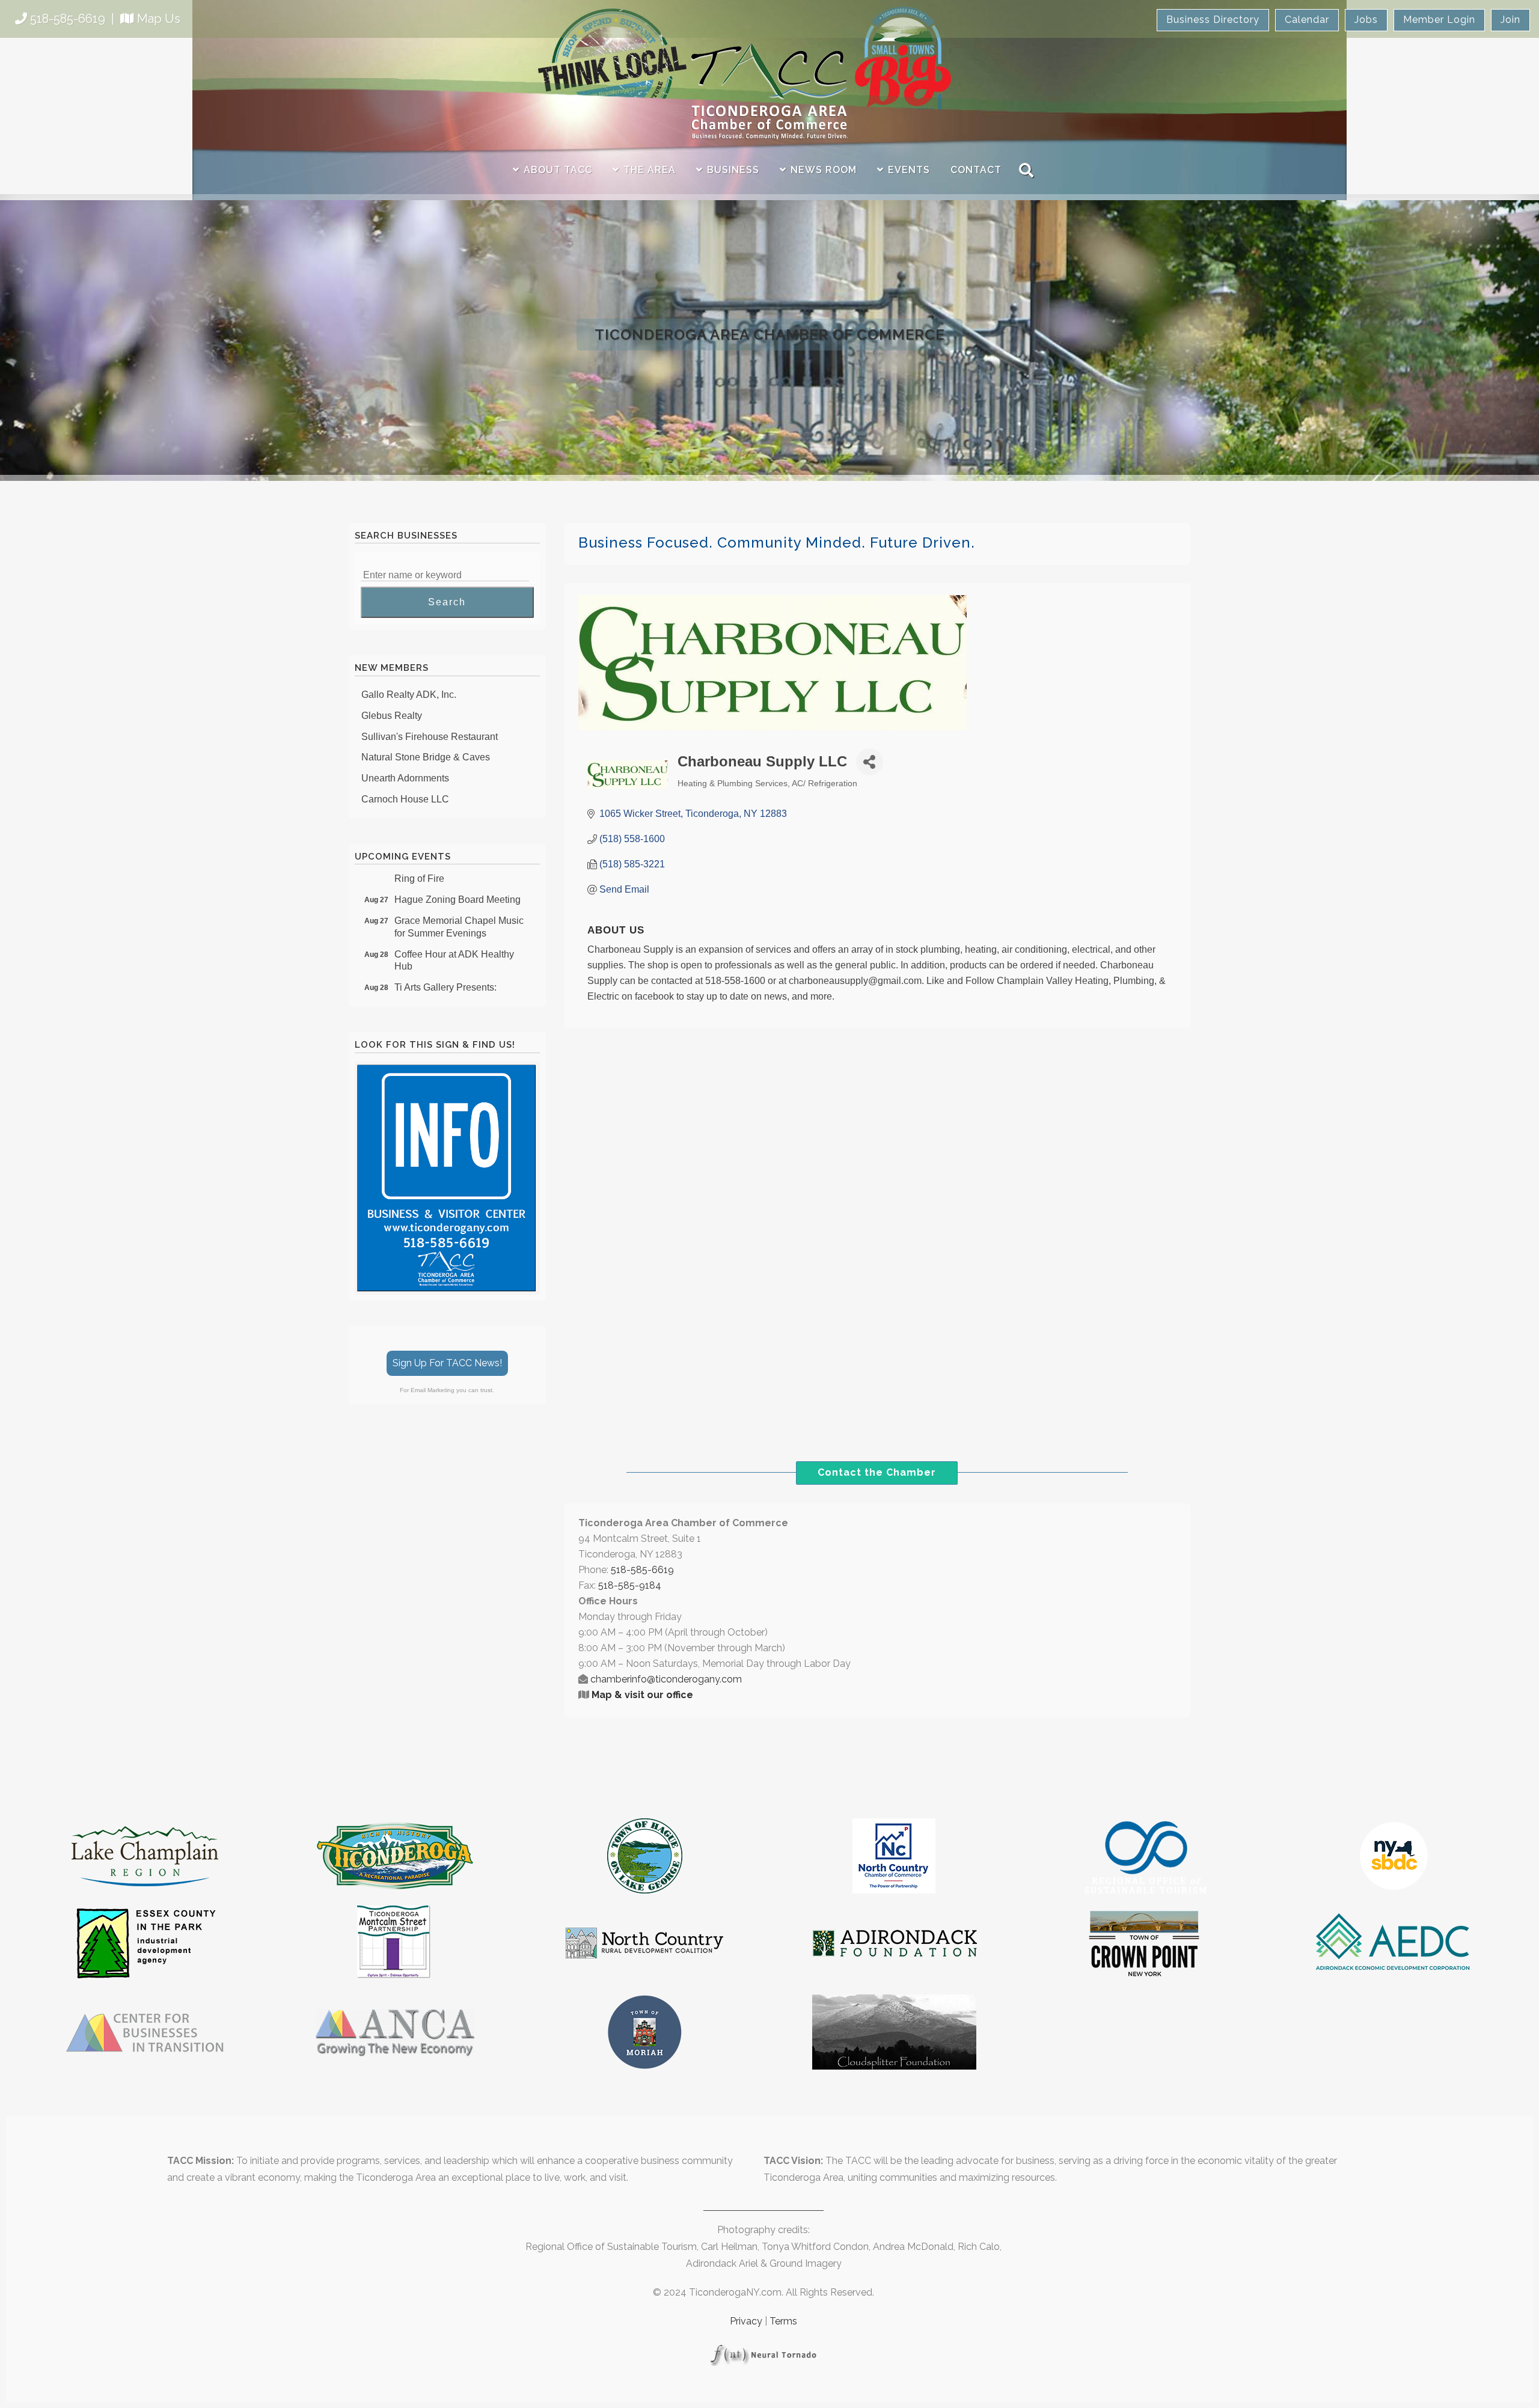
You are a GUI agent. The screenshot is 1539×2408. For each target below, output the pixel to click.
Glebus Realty (392, 688)
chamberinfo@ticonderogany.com (666, 1679)
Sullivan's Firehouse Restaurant (430, 709)
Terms (783, 2321)
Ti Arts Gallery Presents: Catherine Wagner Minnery (451, 966)
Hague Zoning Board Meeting (457, 872)
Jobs (1366, 20)
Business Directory (1213, 20)
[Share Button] (870, 762)
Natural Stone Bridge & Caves (426, 729)
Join (1510, 20)
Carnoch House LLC (405, 772)
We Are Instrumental (404, 793)
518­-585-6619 (642, 1570)
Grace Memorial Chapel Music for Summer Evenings (459, 899)
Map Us (159, 19)
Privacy (746, 2321)
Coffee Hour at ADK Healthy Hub (454, 933)
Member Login (1439, 20)
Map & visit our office (642, 1695)
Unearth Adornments (405, 750)
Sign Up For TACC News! (447, 1363)
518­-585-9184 (630, 1585)
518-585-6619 (68, 19)
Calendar (1307, 20)
